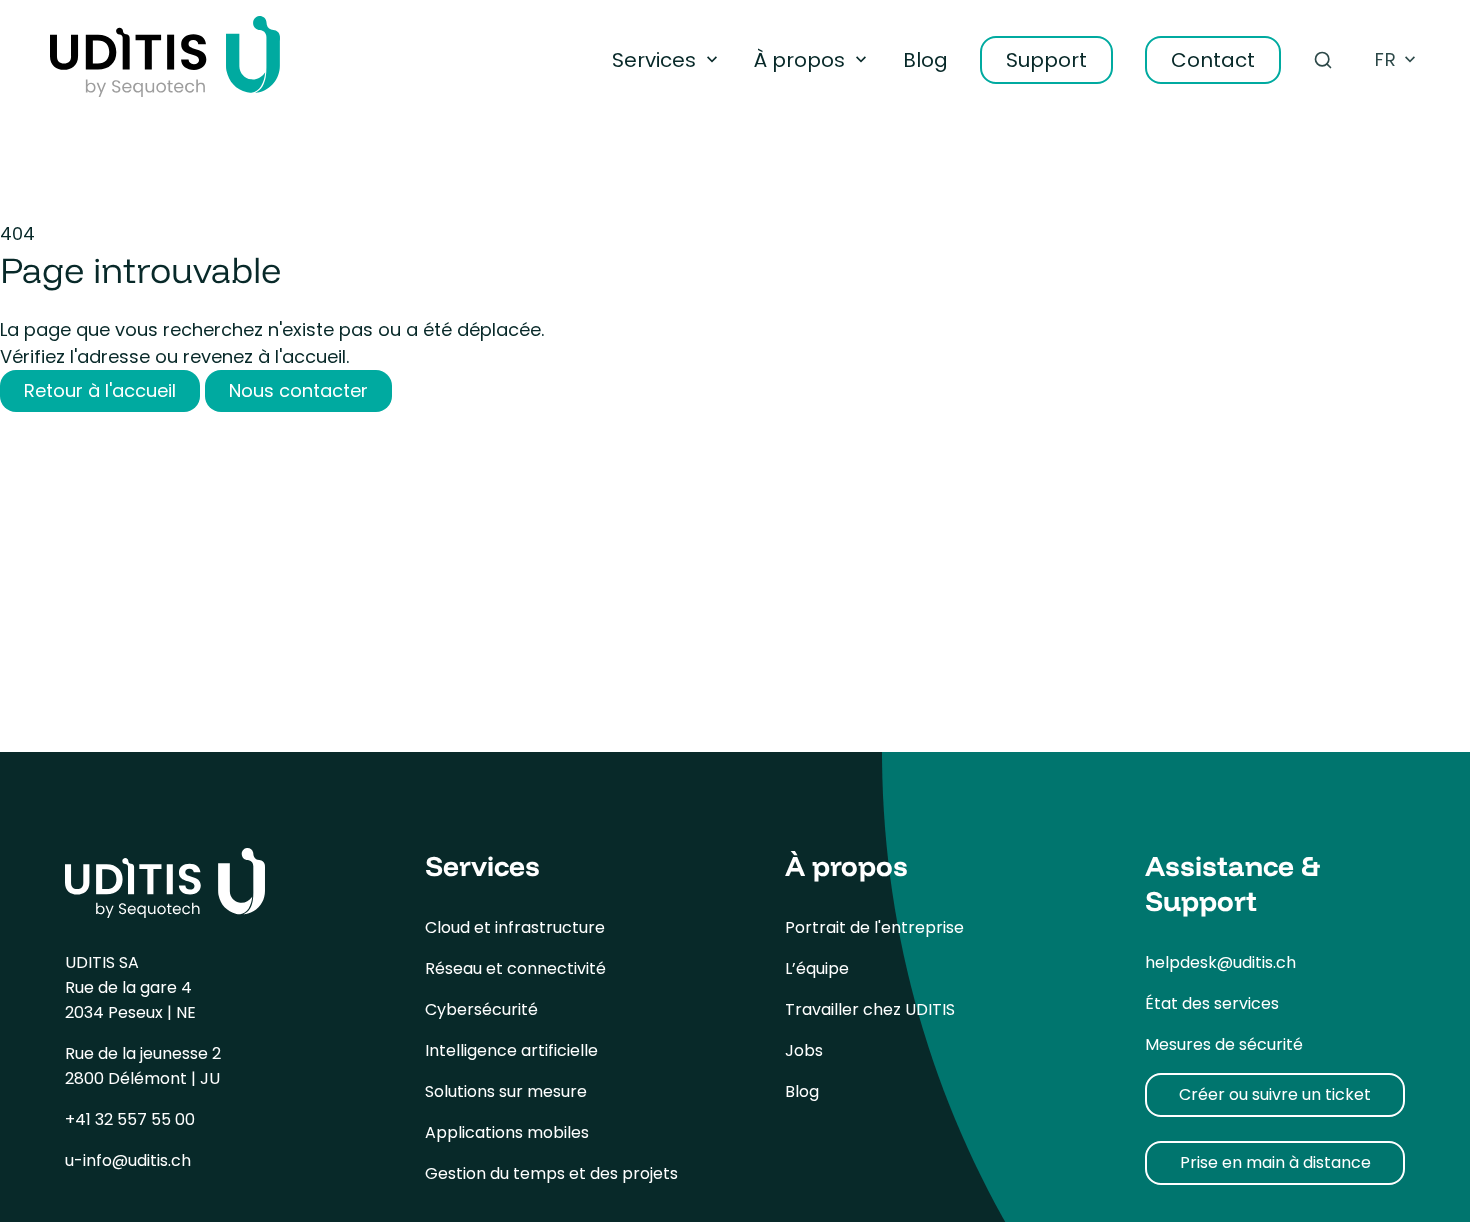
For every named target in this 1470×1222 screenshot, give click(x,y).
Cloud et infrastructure (515, 927)
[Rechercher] (1323, 60)
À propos (799, 60)
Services (654, 60)
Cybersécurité (481, 1009)
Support (1046, 60)
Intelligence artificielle (511, 1050)
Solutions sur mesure (506, 1091)
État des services (1212, 1003)
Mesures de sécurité (1224, 1044)
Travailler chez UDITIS (870, 1009)
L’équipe (817, 968)
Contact (1213, 60)
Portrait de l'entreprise (874, 927)
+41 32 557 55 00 (130, 1119)
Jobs (804, 1050)
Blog (925, 60)
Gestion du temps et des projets (551, 1173)
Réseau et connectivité (515, 968)
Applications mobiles (507, 1132)
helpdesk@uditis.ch (1220, 962)
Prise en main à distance (1275, 1162)
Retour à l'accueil (100, 390)
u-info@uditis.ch (128, 1160)
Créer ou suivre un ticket (1275, 1094)
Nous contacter (298, 390)
